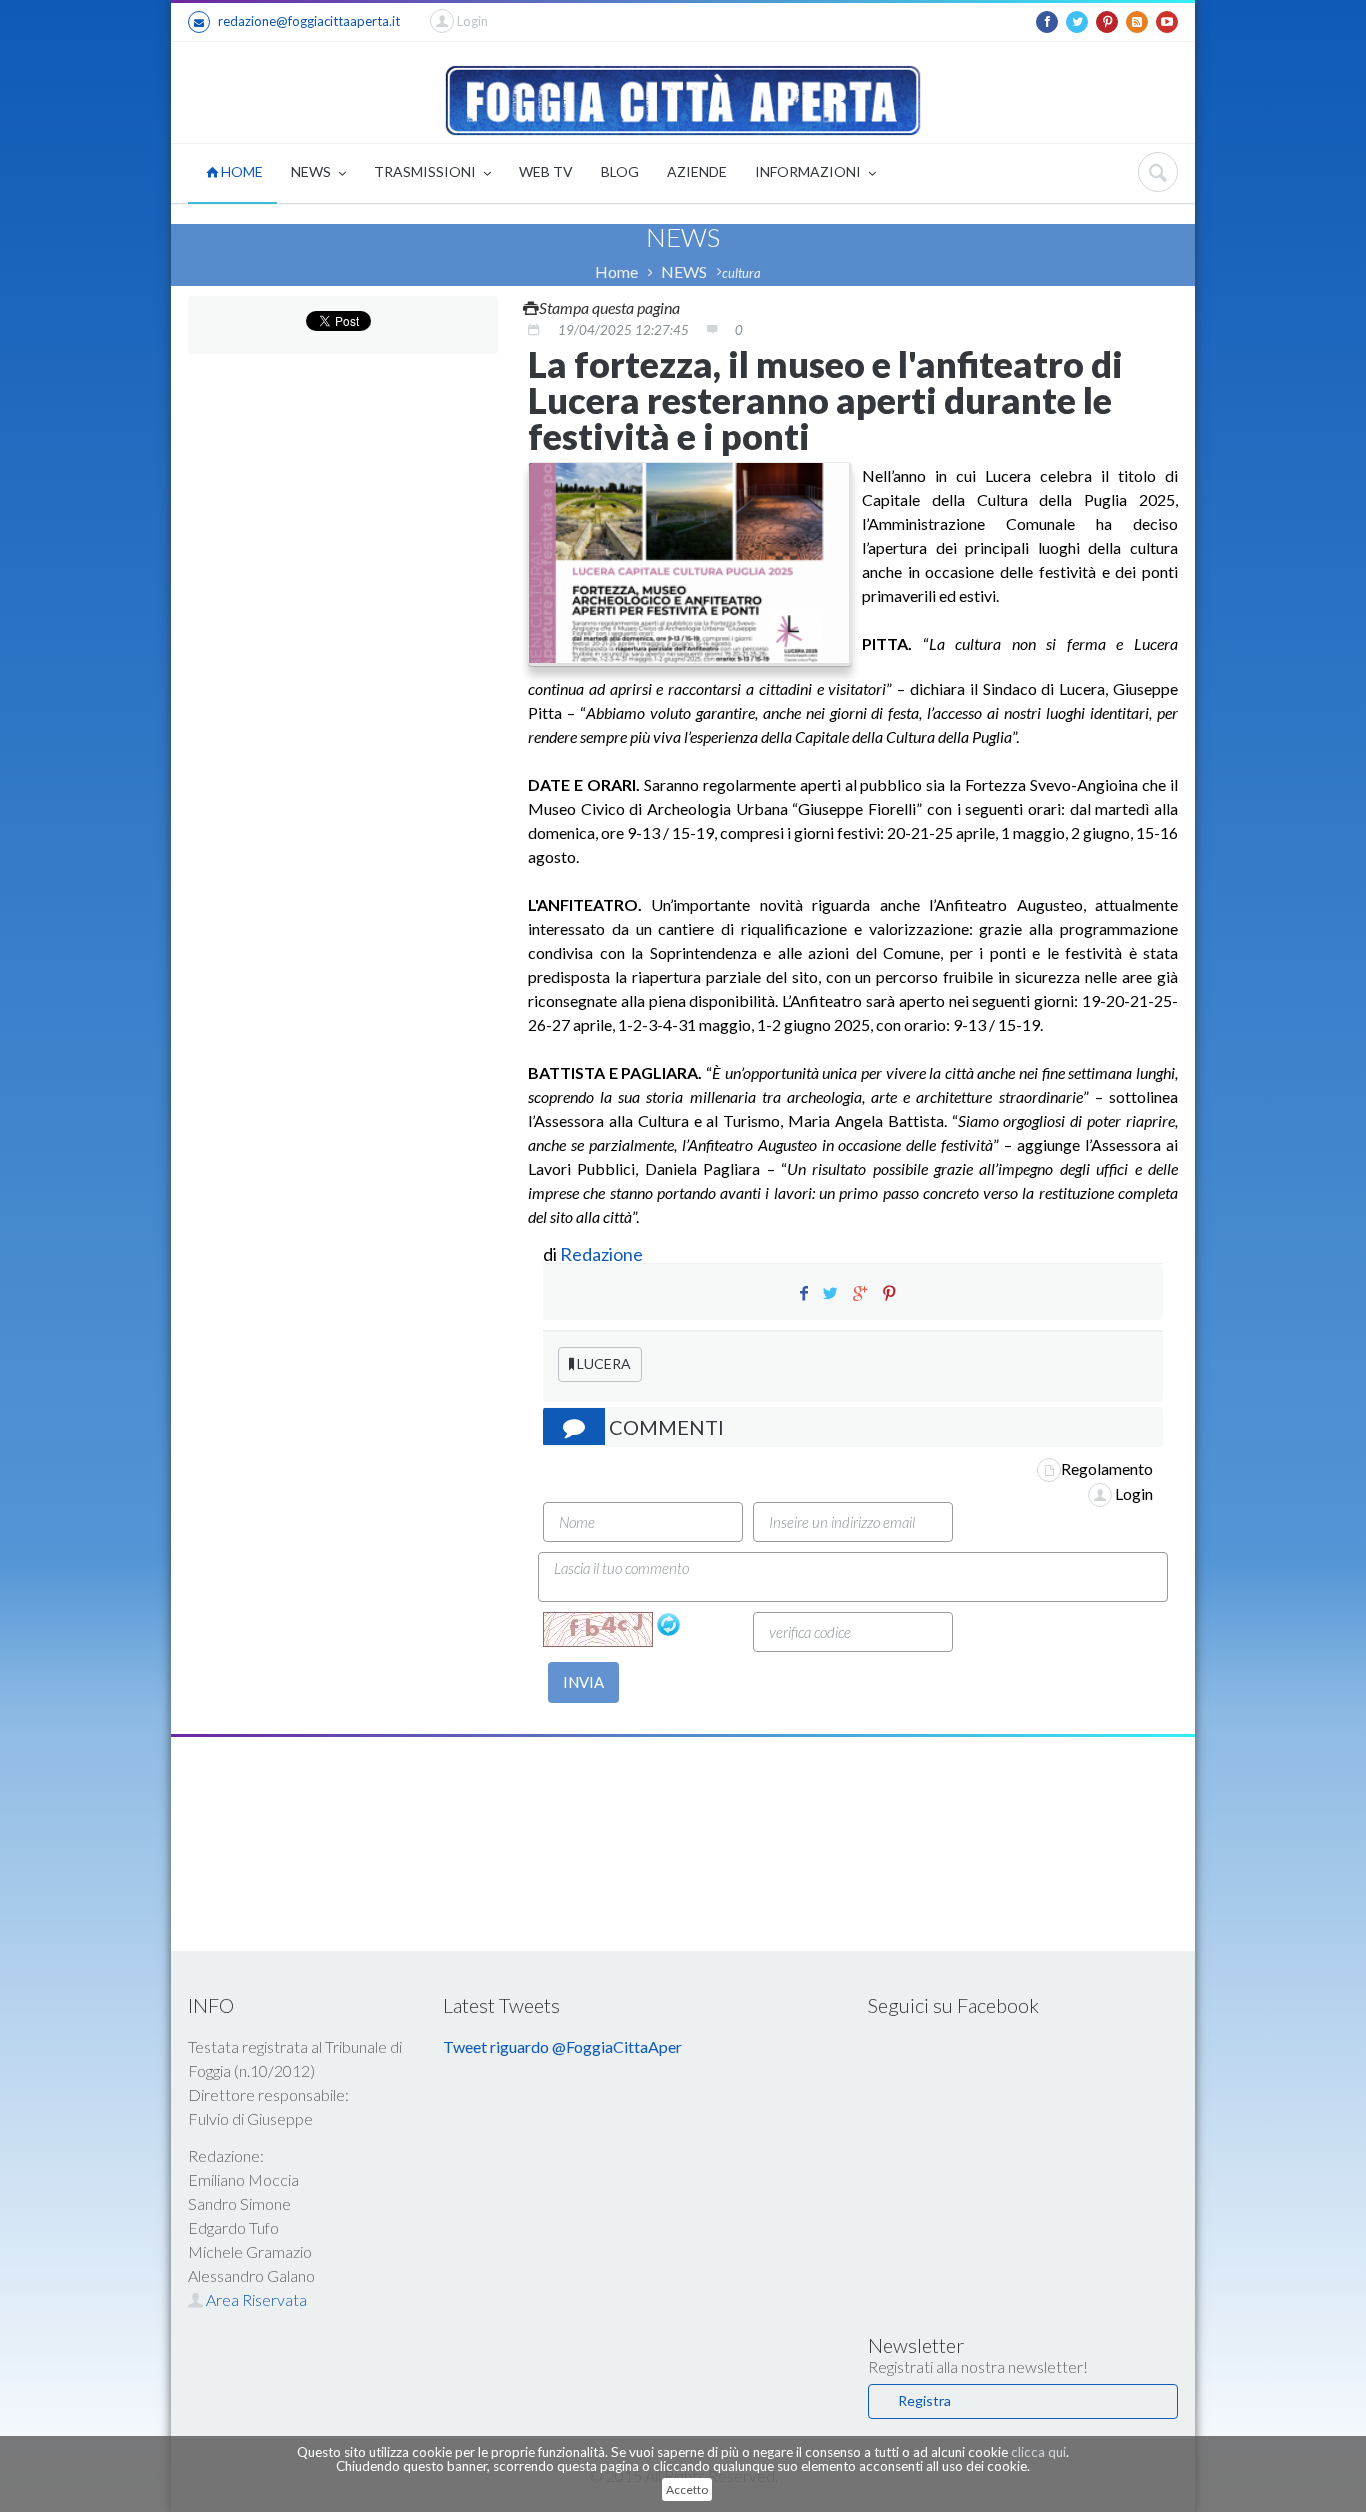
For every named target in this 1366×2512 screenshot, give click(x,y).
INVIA (583, 1682)
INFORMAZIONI (809, 171)
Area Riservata (255, 2299)
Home (616, 271)
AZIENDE (697, 171)
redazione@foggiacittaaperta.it (309, 21)
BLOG (620, 171)
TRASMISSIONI (426, 171)
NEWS (312, 171)
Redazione (603, 1254)
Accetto (687, 2489)
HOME (240, 171)
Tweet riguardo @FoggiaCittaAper (562, 2046)
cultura (741, 273)
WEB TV (546, 171)
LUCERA (602, 1363)
